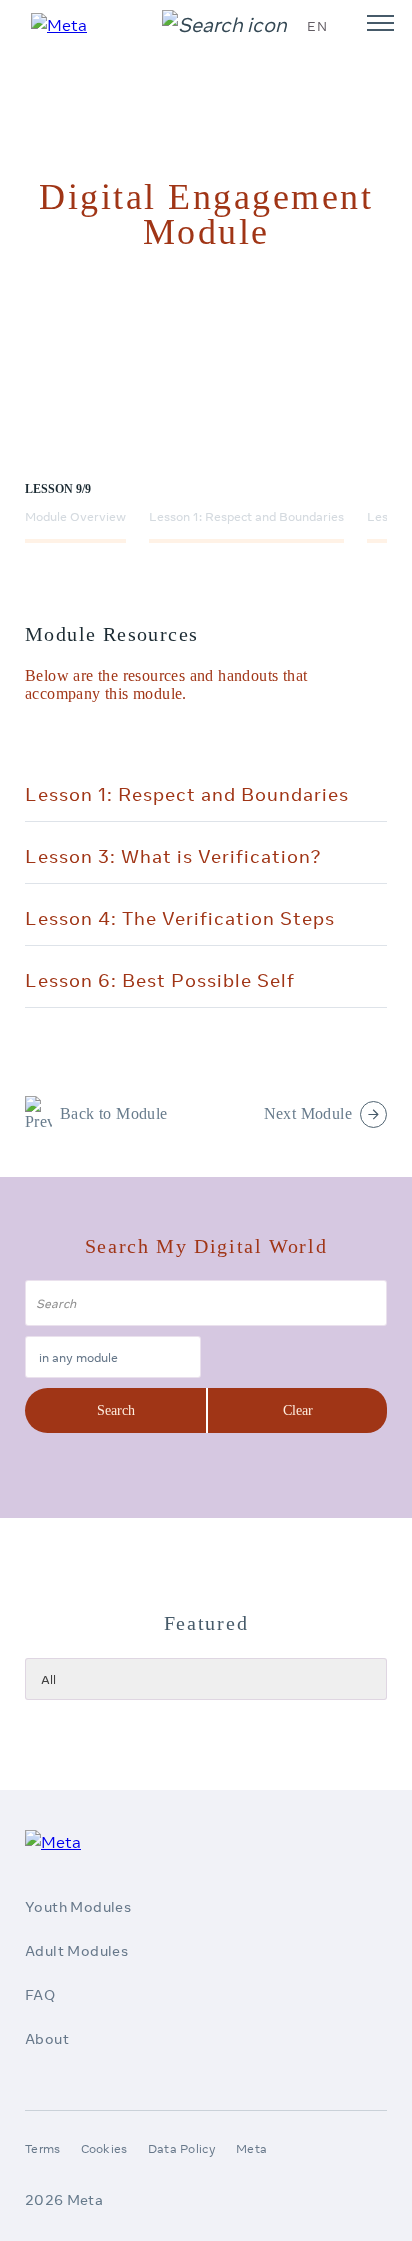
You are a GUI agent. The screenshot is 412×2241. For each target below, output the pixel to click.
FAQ (40, 1995)
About (47, 2039)
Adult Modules (76, 1951)
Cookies (104, 2148)
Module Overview (75, 516)
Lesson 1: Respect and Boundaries (246, 516)
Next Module (308, 1113)
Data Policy (182, 2148)
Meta (251, 2148)
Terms (43, 2148)
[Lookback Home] (67, 25)
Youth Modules (78, 1907)
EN (317, 26)
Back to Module (114, 1113)
